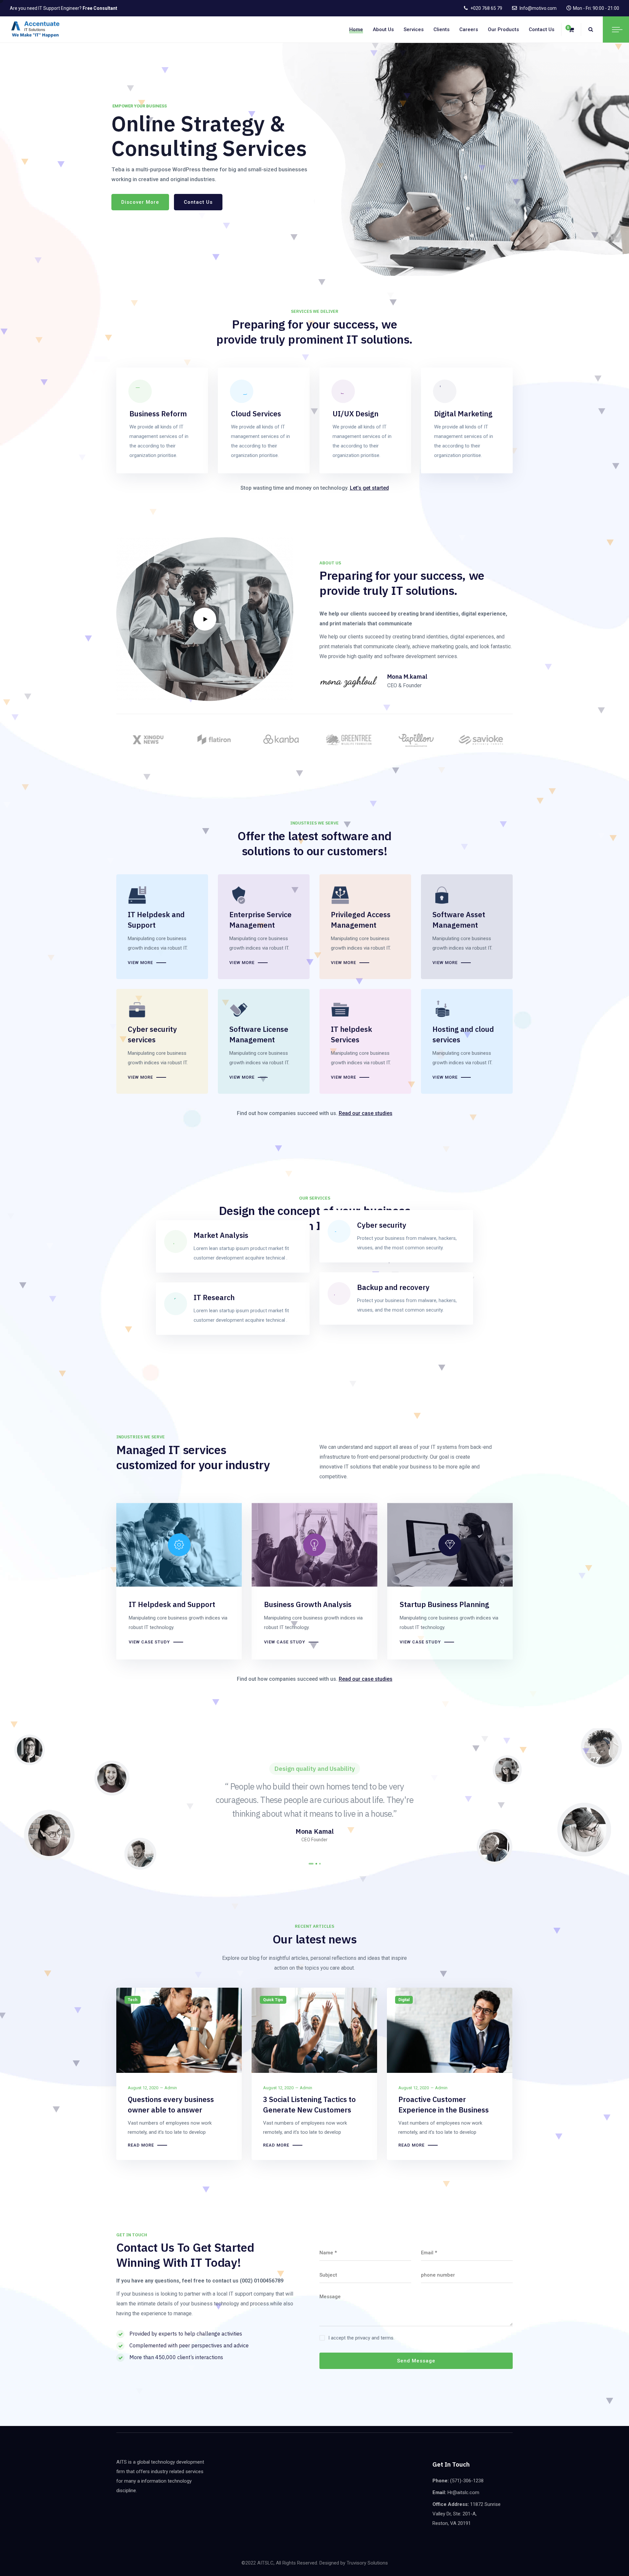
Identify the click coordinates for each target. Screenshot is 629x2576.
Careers (469, 29)
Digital (404, 2000)
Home (356, 29)
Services (414, 29)
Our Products (503, 29)
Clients (441, 29)
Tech (133, 2000)
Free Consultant (100, 8)
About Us (383, 29)
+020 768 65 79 (486, 8)
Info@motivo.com (538, 8)
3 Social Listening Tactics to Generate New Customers (309, 2104)
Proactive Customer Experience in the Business (444, 2104)
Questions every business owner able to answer (171, 2104)
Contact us (542, 29)
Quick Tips (273, 2000)
